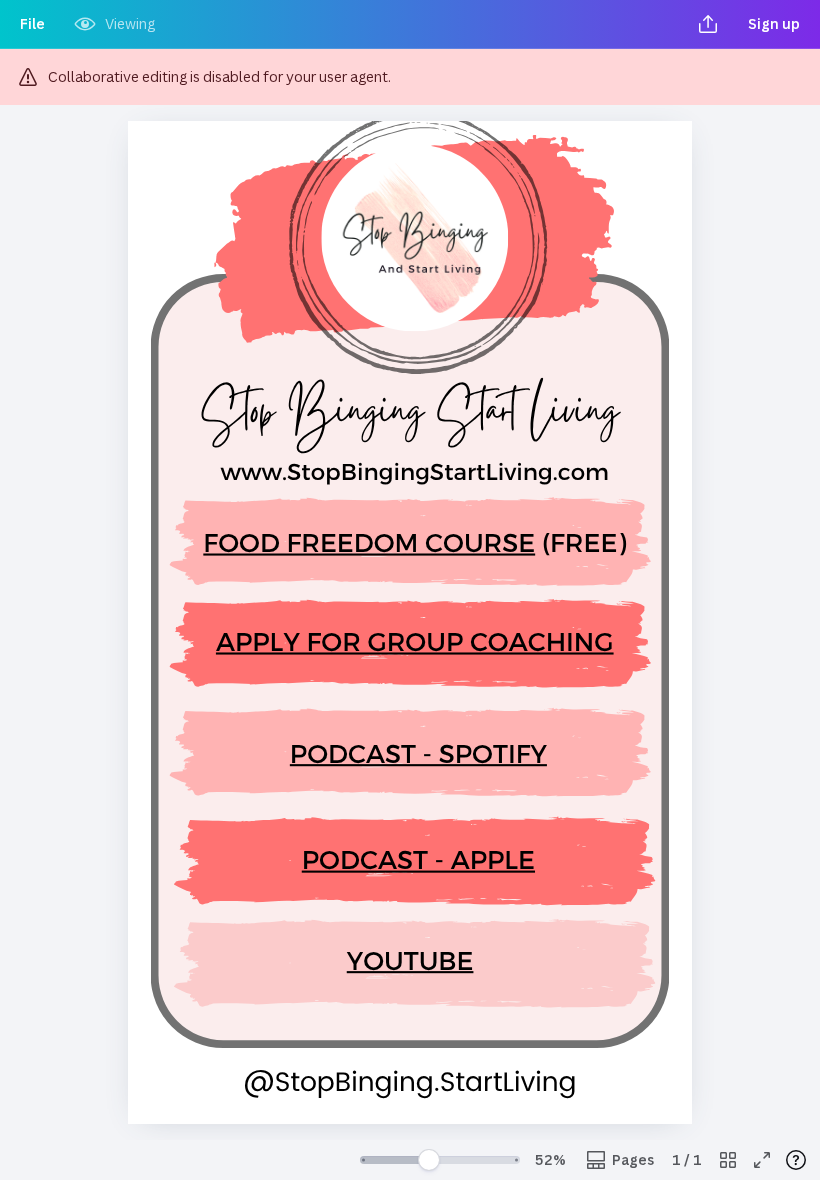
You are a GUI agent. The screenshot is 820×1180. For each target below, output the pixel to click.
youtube (410, 958)
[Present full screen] (762, 1160)
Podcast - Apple (418, 858)
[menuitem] (32, 24)
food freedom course (369, 541)
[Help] (796, 1160)
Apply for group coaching (415, 640)
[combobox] (550, 1160)
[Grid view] (728, 1160)
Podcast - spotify (418, 751)
